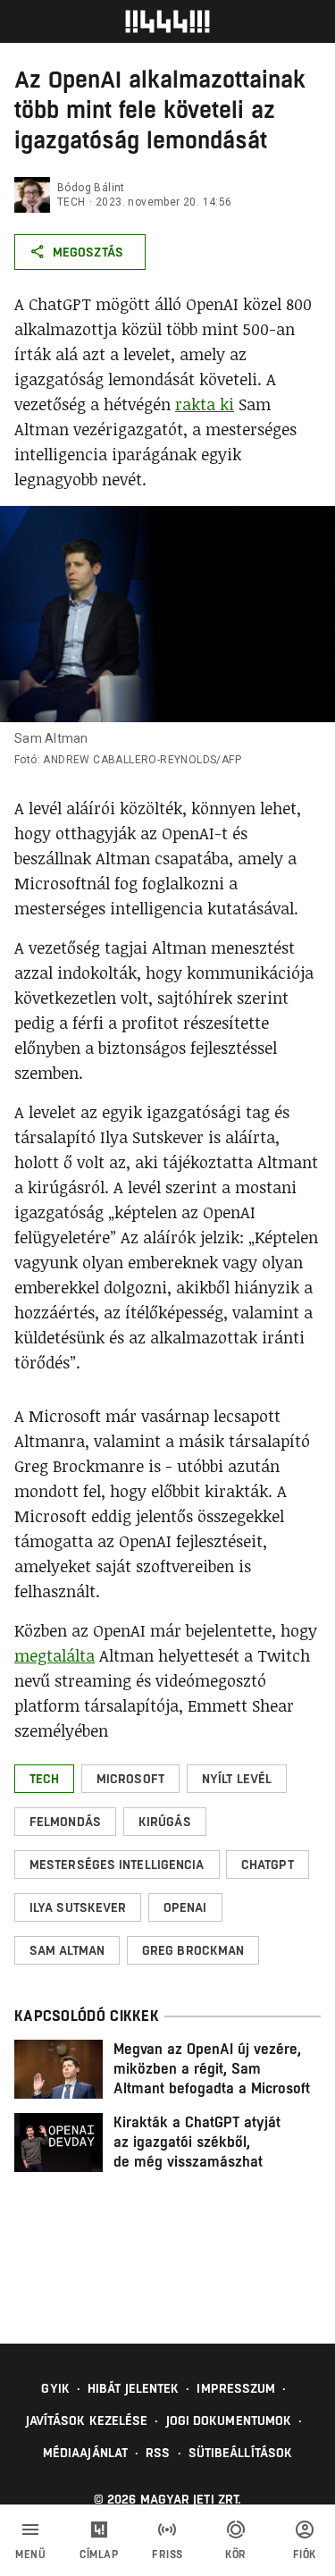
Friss (167, 2555)
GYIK (55, 2388)
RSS (158, 2453)
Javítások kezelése (87, 2420)
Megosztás (88, 252)
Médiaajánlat (85, 2453)
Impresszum (236, 2388)
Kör (236, 2555)
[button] (44, 1779)
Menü (30, 2555)
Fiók (305, 2555)
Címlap (99, 2555)
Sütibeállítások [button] (241, 2453)
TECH (71, 202)
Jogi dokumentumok (229, 2420)
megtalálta (54, 1655)
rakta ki (205, 404)
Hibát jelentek (133, 2388)
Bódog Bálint (91, 188)
